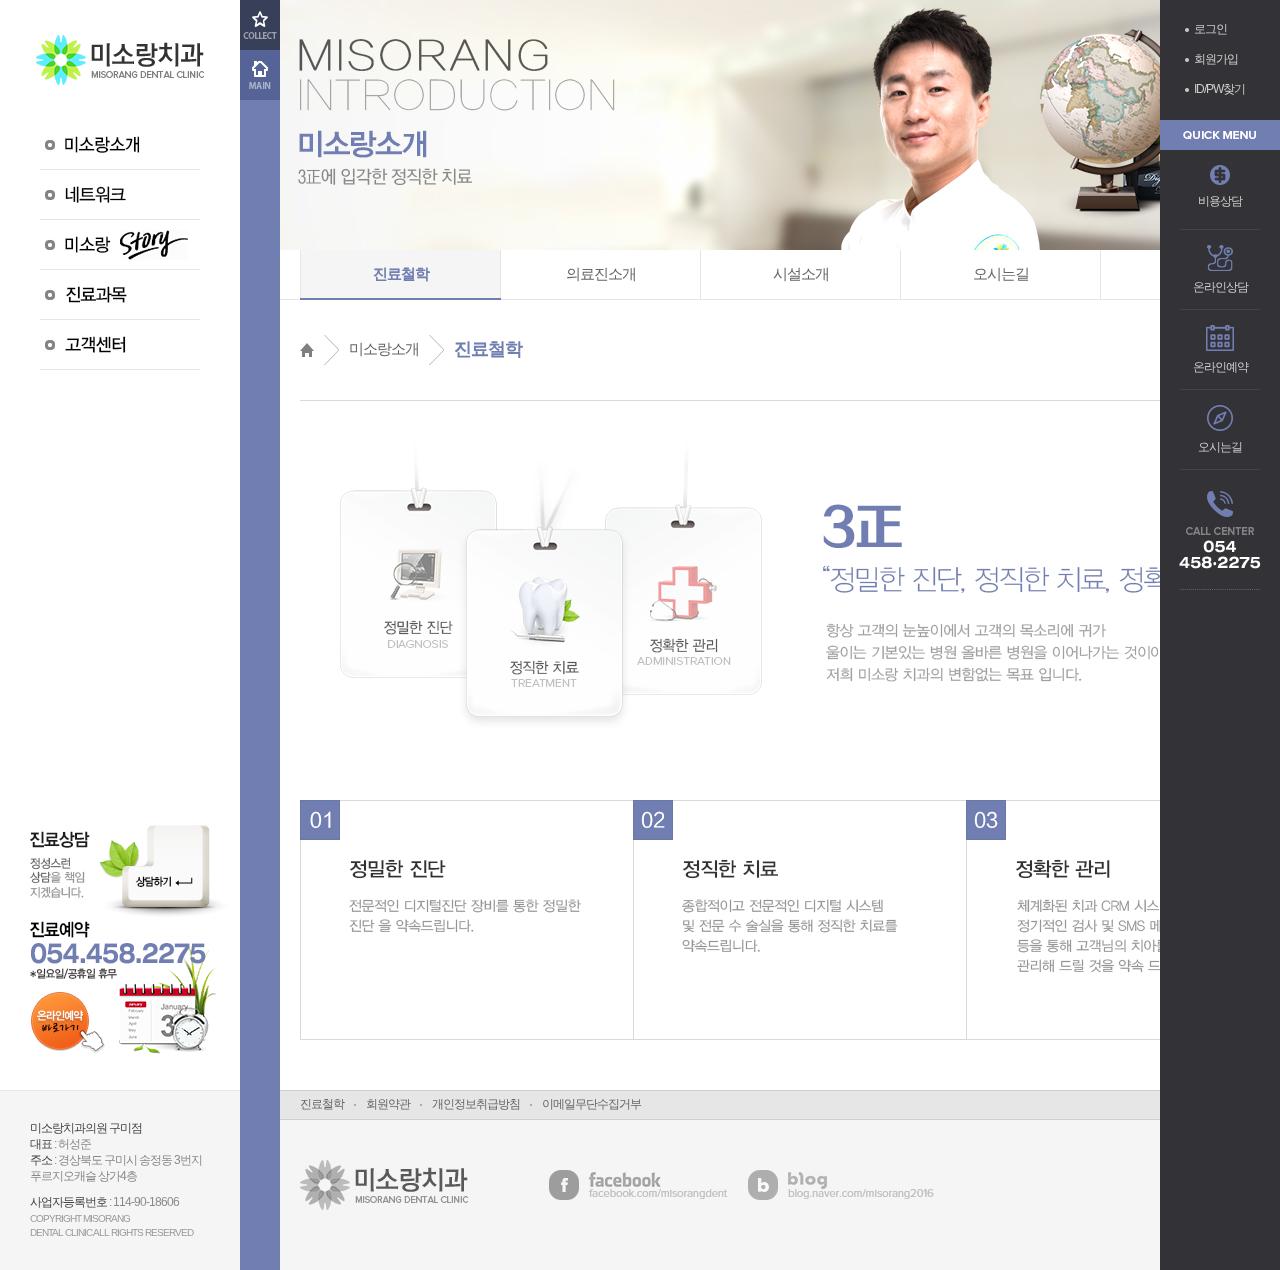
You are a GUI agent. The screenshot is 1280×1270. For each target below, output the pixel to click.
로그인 (1210, 29)
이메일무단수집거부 (591, 1104)
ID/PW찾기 (1219, 89)
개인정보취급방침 (476, 1104)
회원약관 (388, 1104)
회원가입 (1216, 59)
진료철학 (322, 1104)
